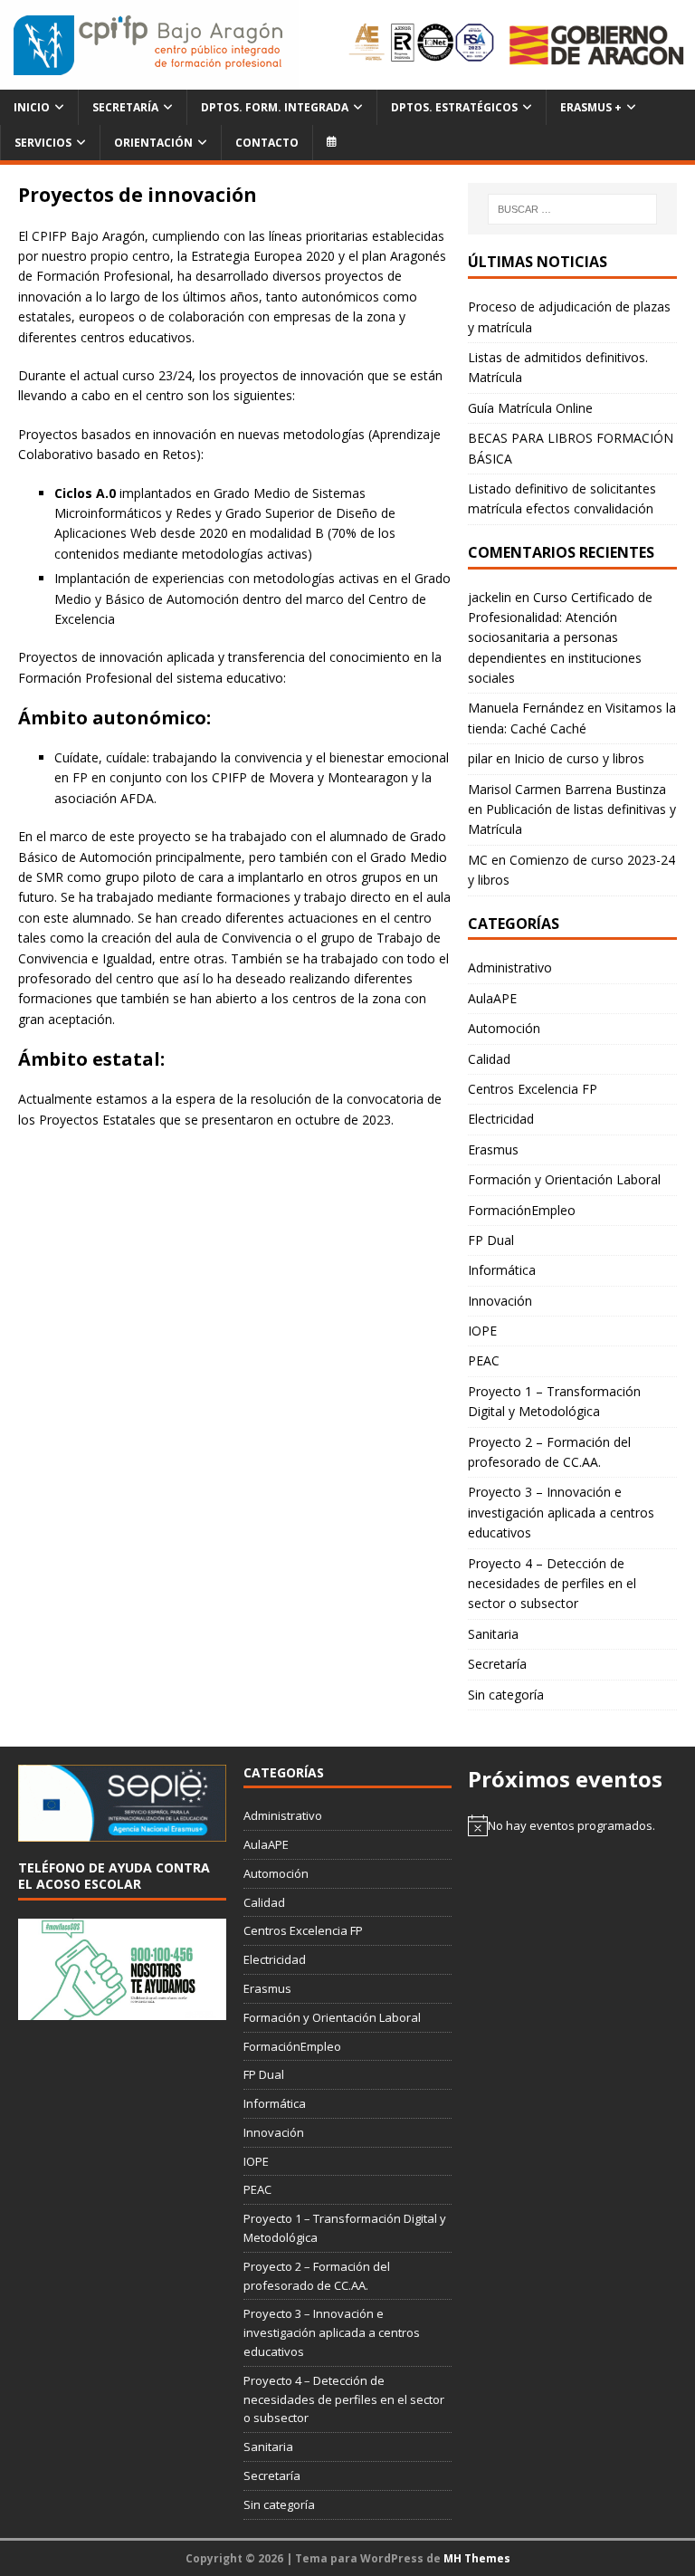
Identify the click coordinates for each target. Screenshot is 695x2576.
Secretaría (125, 107)
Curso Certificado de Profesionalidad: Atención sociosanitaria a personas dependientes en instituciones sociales (560, 638)
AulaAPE (492, 998)
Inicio (32, 107)
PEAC (484, 1360)
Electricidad (501, 1119)
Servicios (43, 143)
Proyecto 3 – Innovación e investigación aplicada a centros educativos (561, 1512)
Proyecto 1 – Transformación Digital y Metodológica (554, 1401)
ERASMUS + (591, 107)
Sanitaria (493, 1634)
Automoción (504, 1028)
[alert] (572, 1825)
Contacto (267, 143)
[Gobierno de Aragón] (596, 44)
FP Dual (491, 1240)
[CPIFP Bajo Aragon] (149, 45)
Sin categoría (506, 1695)
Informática (502, 1270)
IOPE (482, 1331)
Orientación (153, 143)
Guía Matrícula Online (530, 408)
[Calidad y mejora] (422, 45)
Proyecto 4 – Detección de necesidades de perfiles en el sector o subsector (552, 1584)
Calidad (489, 1059)
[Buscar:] (572, 209)
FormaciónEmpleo (522, 1210)
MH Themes (477, 2558)
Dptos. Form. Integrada (275, 107)
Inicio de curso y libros (579, 758)
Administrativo (510, 967)
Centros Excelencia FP (533, 1089)
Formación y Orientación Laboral (564, 1179)
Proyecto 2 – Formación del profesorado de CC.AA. (549, 1452)
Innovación (500, 1301)
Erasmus (493, 1149)
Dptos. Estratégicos (454, 107)
